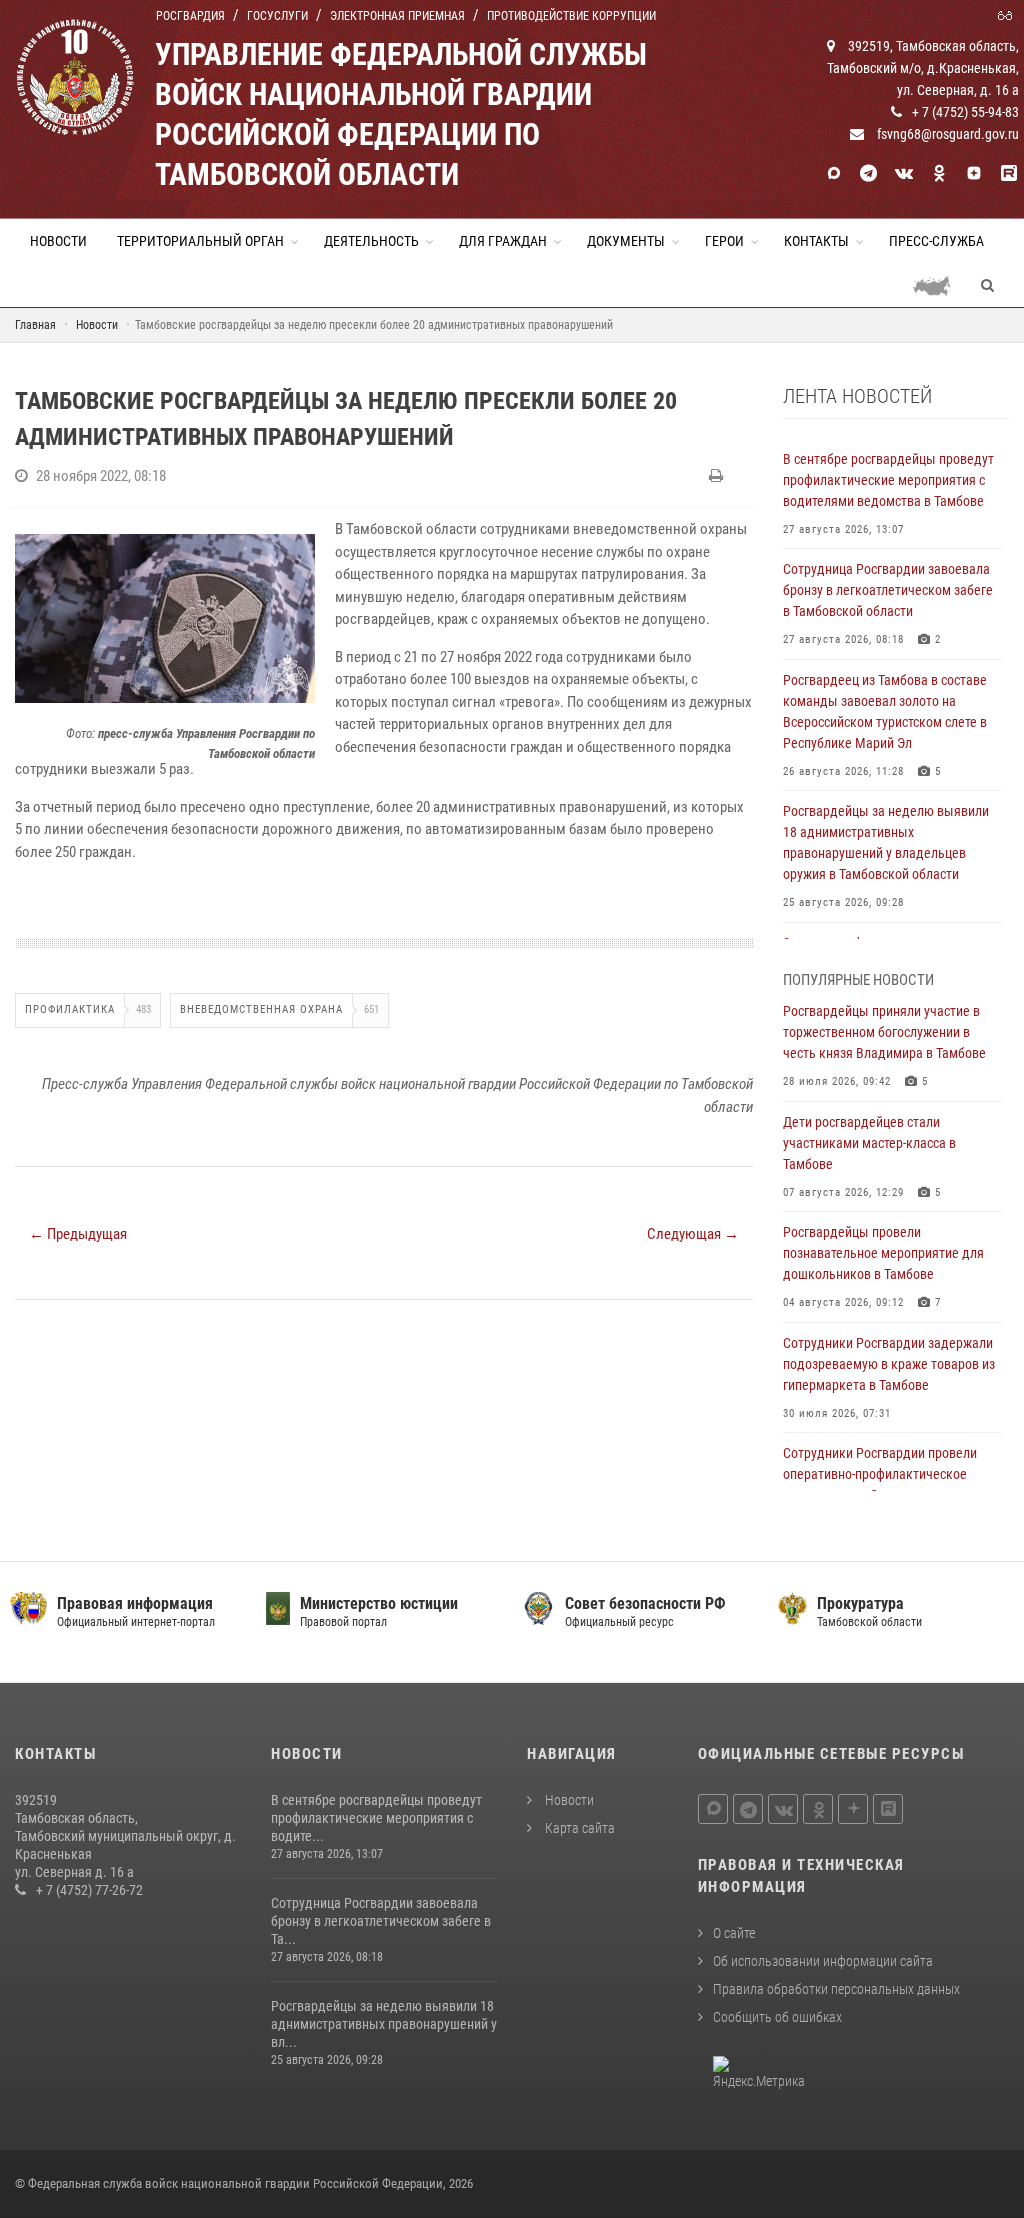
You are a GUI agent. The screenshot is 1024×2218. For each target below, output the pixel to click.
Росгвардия (190, 16)
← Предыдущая (78, 1234)
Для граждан (503, 241)
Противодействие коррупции (571, 16)
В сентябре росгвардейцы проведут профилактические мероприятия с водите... (376, 1818)
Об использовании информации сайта (823, 1961)
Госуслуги (277, 16)
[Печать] (718, 476)
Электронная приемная (397, 16)
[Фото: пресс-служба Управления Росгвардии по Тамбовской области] (165, 618)
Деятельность (371, 241)
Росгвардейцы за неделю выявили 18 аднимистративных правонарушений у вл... (384, 2024)
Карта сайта (578, 1828)
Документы (626, 241)
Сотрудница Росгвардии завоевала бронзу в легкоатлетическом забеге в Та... (381, 1921)
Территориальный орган (200, 241)
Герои (724, 241)
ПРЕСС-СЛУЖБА (936, 241)
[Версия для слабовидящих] (1008, 14)
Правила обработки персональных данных (836, 1989)
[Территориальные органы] (939, 285)
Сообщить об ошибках (777, 2017)
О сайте (734, 1933)
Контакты (816, 241)
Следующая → (693, 1234)
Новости (58, 241)
